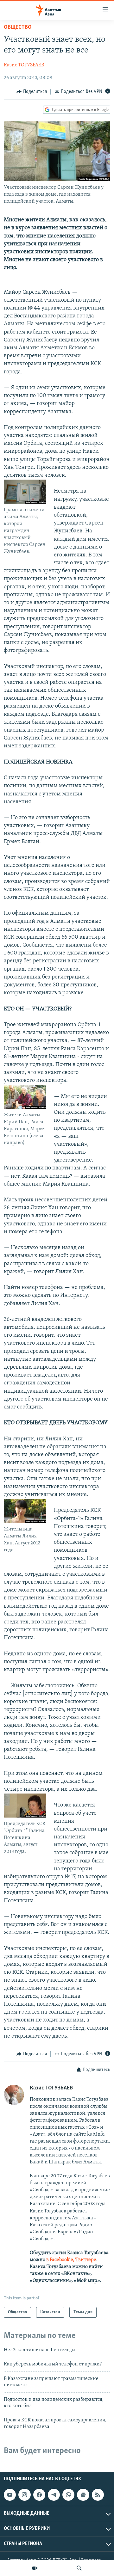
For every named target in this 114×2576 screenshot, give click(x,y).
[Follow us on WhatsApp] (68, 2495)
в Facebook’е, (60, 2260)
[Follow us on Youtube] (10, 2495)
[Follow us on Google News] (83, 2495)
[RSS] (98, 2495)
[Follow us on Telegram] (54, 2495)
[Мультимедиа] (35, 2568)
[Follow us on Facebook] (39, 2495)
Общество (18, 28)
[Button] (32, 92)
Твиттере (86, 2260)
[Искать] (79, 2568)
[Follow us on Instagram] (24, 2495)
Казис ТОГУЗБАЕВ (24, 65)
